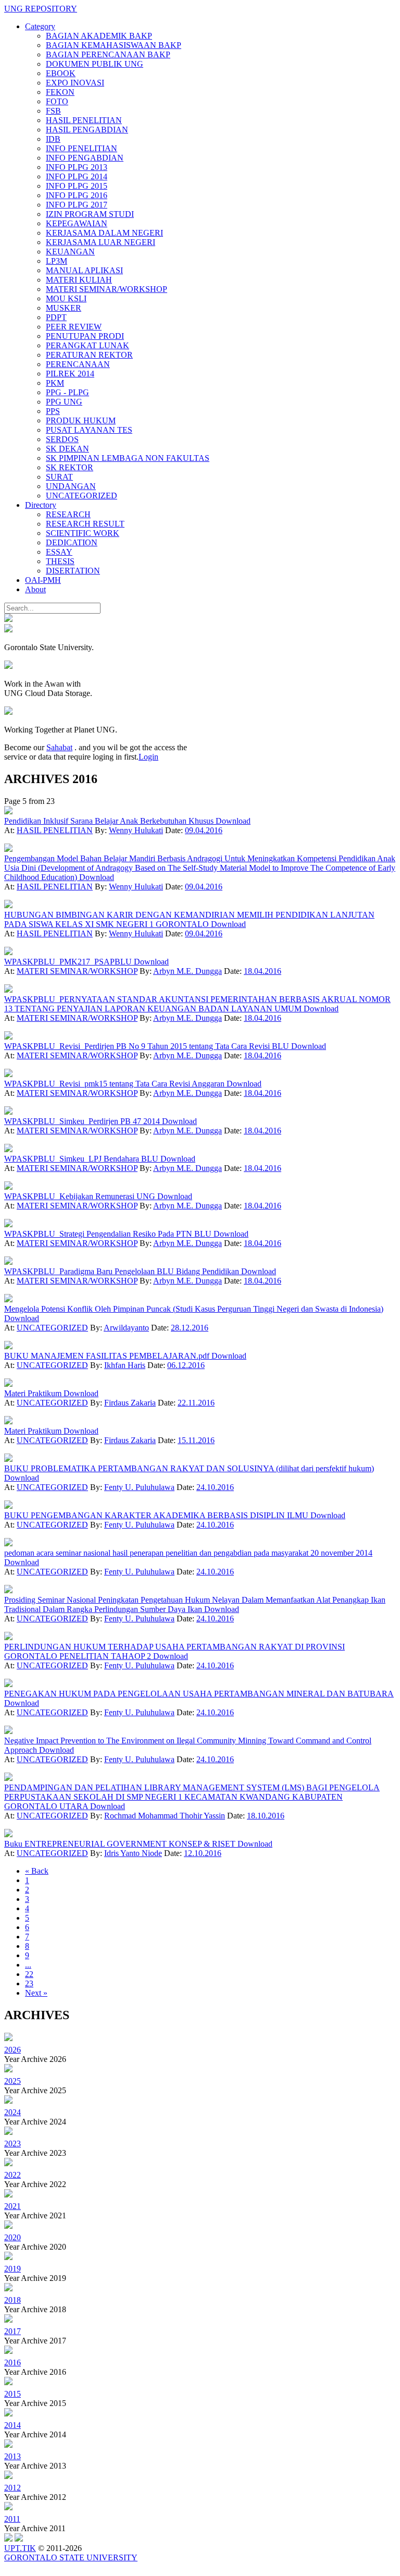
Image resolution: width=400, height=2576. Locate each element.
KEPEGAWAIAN (77, 223)
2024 (12, 2112)
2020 (12, 2237)
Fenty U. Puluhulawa (139, 1487)
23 (29, 1983)
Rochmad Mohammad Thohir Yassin (165, 1816)
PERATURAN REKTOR (89, 355)
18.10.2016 (266, 1816)
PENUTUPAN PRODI (85, 336)
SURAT (59, 477)
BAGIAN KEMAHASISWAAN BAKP (114, 45)
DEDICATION (72, 542)
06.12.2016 (186, 1365)
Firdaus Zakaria (130, 1403)
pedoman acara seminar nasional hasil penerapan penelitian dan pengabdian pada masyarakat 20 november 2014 (188, 1553)
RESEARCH (68, 514)
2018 (12, 2300)
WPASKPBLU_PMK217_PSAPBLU (69, 962)
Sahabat (59, 747)
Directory (41, 505)
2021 (12, 2206)
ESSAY (59, 552)
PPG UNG (64, 402)
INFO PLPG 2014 (77, 176)
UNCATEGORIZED (82, 496)
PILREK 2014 (70, 374)
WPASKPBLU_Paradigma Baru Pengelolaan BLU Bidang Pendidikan (123, 1271)
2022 (12, 2175)
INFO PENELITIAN (82, 148)
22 (29, 1974)
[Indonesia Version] (8, 619)
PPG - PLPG (67, 392)
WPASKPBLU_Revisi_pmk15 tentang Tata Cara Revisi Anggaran (115, 1084)
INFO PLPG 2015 (77, 186)
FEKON (60, 92)
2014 (12, 2425)
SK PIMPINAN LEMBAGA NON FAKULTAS (128, 458)
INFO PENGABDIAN (85, 158)
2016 (12, 2363)
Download (233, 821)
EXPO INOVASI (75, 83)
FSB (53, 111)
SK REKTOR (70, 467)
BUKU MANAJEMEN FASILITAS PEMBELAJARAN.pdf (108, 1356)
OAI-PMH (43, 580)
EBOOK (61, 73)
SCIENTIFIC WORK (83, 533)
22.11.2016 (196, 1403)
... (28, 1965)
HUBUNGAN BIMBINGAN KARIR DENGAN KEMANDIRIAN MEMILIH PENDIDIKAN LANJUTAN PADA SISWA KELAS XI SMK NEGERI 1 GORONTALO (189, 919)
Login (148, 757)
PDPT (56, 317)
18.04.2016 (262, 971)
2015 (12, 2394)
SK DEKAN (67, 449)
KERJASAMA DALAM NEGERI (104, 233)
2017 (12, 2331)
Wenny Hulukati (136, 830)
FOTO (57, 101)
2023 (12, 2144)
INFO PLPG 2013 (77, 167)
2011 (12, 2519)
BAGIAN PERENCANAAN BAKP (108, 54)
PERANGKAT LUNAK (87, 345)
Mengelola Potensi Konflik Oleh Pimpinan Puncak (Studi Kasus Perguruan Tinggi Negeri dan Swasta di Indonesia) (194, 1309)
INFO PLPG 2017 (77, 205)
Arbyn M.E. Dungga (187, 971)
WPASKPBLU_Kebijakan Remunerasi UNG (81, 1196)
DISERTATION (73, 571)
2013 (12, 2456)
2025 (12, 2081)
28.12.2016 (190, 1328)
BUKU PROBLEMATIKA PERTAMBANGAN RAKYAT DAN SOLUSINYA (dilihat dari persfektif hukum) (189, 1468)
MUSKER (64, 308)
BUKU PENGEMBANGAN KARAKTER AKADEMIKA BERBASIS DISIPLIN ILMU (157, 1515)
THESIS (60, 561)
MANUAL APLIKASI (84, 270)
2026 (12, 2050)
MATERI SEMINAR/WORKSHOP (107, 289)
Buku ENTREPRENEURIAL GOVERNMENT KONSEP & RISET (121, 1844)
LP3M (57, 261)
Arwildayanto (126, 1328)
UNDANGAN (71, 486)
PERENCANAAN (78, 364)
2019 (12, 2269)
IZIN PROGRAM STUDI (90, 214)
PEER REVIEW (74, 327)
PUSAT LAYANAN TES (89, 430)
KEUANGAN (70, 252)
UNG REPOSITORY (41, 9)
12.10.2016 (203, 1853)
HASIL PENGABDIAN (87, 130)
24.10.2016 (215, 1487)
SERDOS (62, 439)
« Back (37, 1871)
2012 (12, 2488)
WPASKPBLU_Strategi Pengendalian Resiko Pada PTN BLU (109, 1234)
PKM (55, 383)
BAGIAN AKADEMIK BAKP (99, 36)
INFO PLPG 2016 (77, 195)
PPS (53, 411)
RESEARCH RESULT (85, 524)
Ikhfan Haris (125, 1365)
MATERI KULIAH (79, 280)
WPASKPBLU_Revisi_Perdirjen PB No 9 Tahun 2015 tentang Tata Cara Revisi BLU (148, 1046)
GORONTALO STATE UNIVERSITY (71, 2557)
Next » (36, 1993)
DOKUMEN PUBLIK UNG (95, 64)
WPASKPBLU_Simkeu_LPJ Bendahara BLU (82, 1159)
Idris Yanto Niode (133, 1853)
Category (40, 26)
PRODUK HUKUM (81, 420)
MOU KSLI (66, 298)
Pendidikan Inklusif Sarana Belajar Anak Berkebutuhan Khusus (110, 821)
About (35, 589)
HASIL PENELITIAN (84, 120)
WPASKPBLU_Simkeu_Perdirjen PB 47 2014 (83, 1121)
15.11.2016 (196, 1440)
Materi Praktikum (34, 1393)
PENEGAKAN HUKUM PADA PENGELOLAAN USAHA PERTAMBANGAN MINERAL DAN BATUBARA (199, 1694)
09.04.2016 (204, 830)
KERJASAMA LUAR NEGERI (101, 242)
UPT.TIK (20, 2548)
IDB (53, 139)
